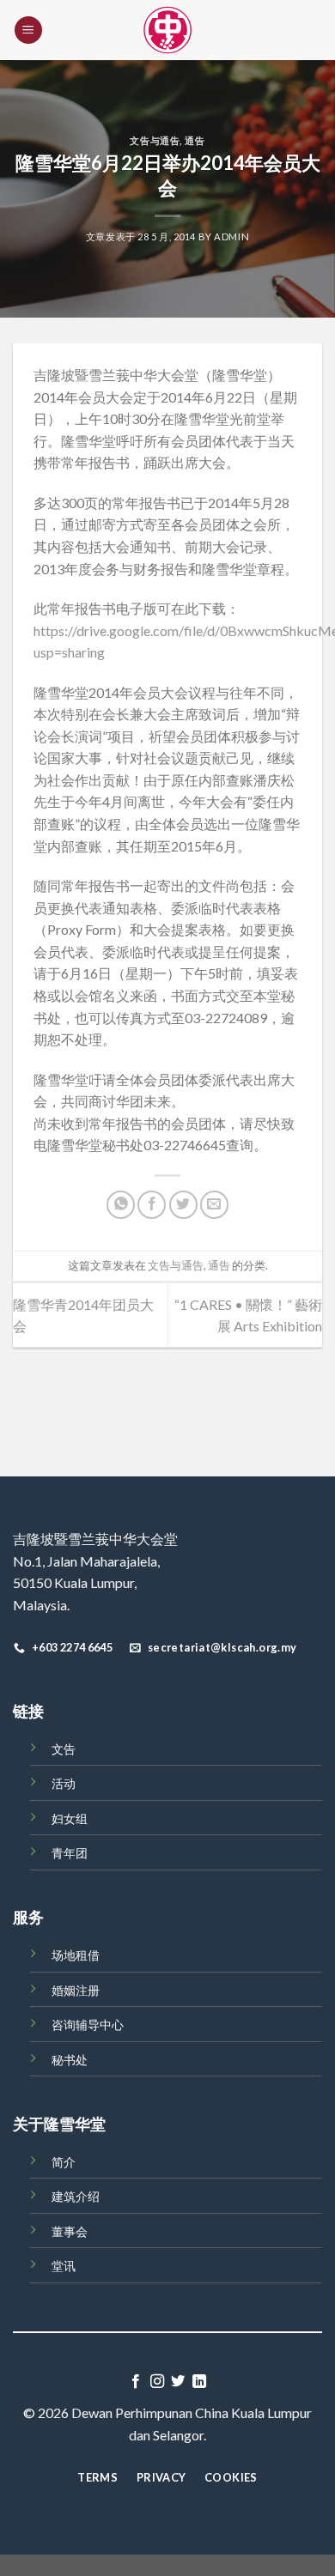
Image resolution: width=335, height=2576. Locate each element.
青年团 (70, 1853)
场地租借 (76, 1955)
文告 (64, 1749)
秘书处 (70, 2060)
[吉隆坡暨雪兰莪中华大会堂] (167, 30)
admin (231, 236)
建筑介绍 (76, 2196)
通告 (195, 140)
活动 (64, 1783)
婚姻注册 (76, 1990)
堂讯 (64, 2266)
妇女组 (70, 1818)
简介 (64, 2162)
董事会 (70, 2231)
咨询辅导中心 (88, 2024)
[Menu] (28, 30)
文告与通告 (155, 140)
